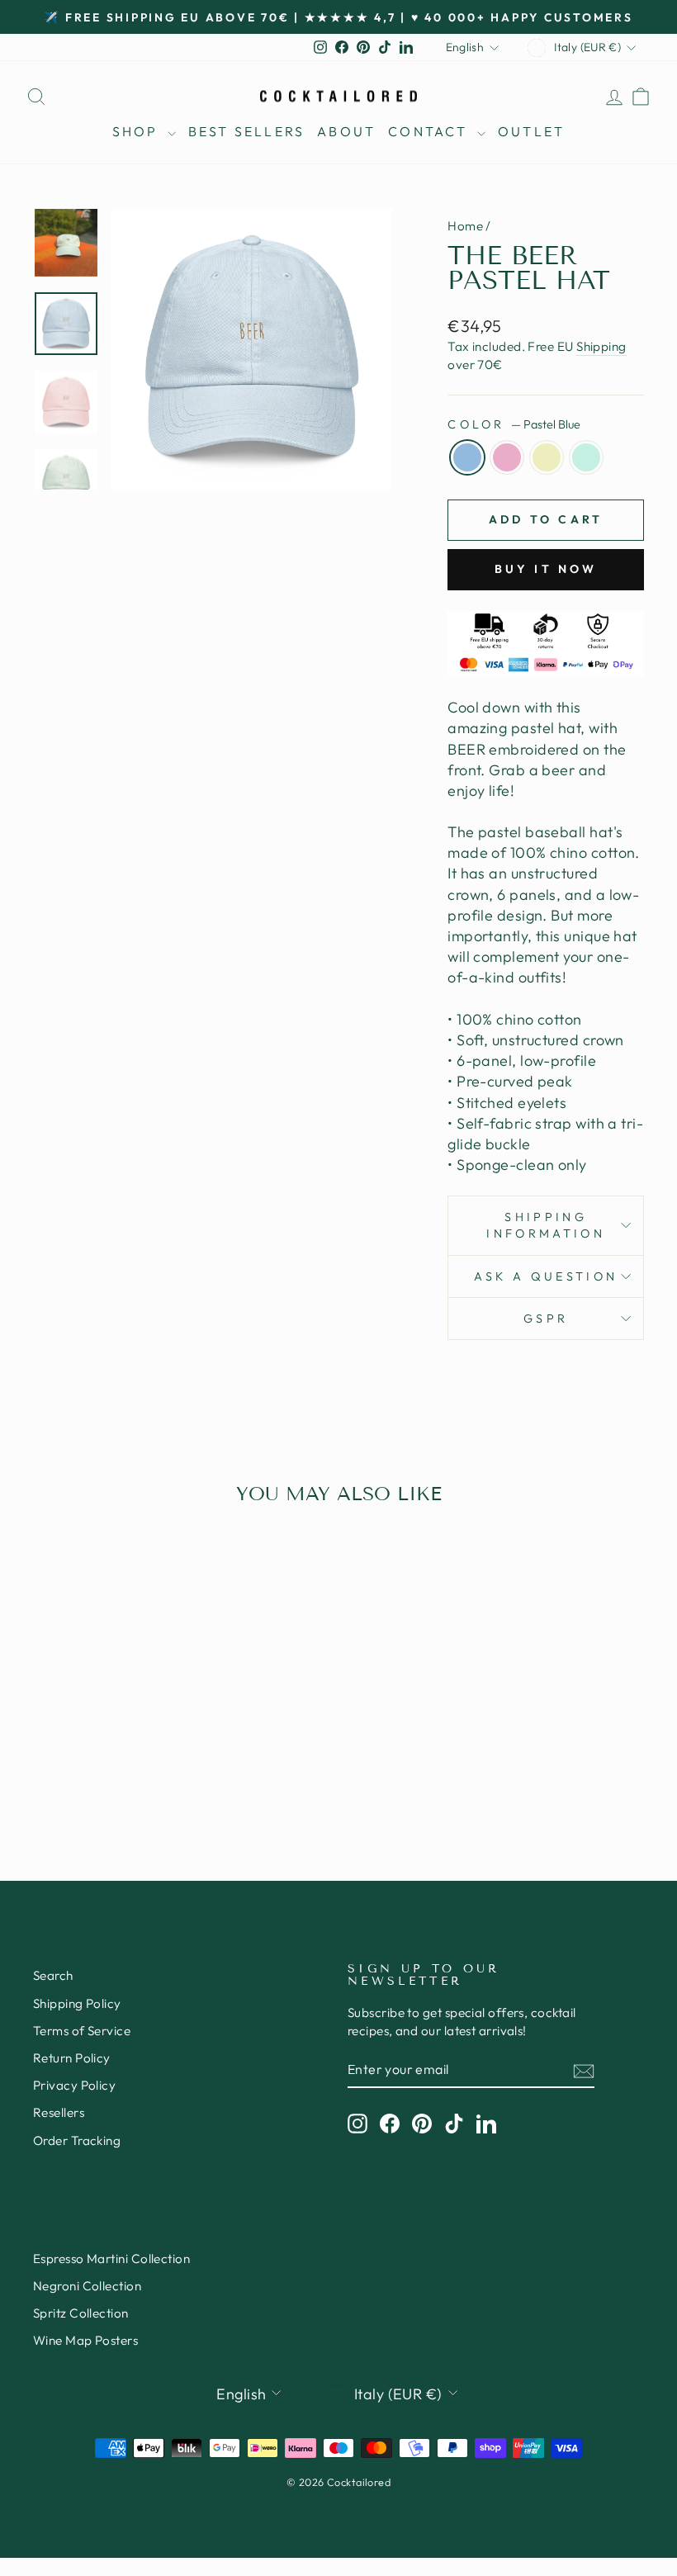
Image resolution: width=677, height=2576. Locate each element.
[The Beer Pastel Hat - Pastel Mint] (136, 1762)
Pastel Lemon (547, 457)
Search (53, 1975)
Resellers (59, 2112)
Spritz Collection (81, 2313)
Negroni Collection (87, 2286)
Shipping (601, 346)
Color (514, 424)
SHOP (138, 131)
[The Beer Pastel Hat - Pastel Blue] (69, 1762)
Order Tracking (77, 2140)
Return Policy (72, 2058)
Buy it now (546, 569)
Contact (431, 131)
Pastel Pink (507, 457)
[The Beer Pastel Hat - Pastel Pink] (91, 1762)
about (346, 131)
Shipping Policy (77, 2003)
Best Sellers (246, 131)
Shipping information (546, 1225)
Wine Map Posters (85, 2340)
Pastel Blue (467, 457)
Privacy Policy (74, 2085)
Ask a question (546, 1276)
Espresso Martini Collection (111, 2259)
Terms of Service (82, 2031)
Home (465, 226)
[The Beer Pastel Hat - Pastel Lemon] (114, 1762)
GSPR (546, 1319)
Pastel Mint (586, 457)
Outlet (531, 131)
